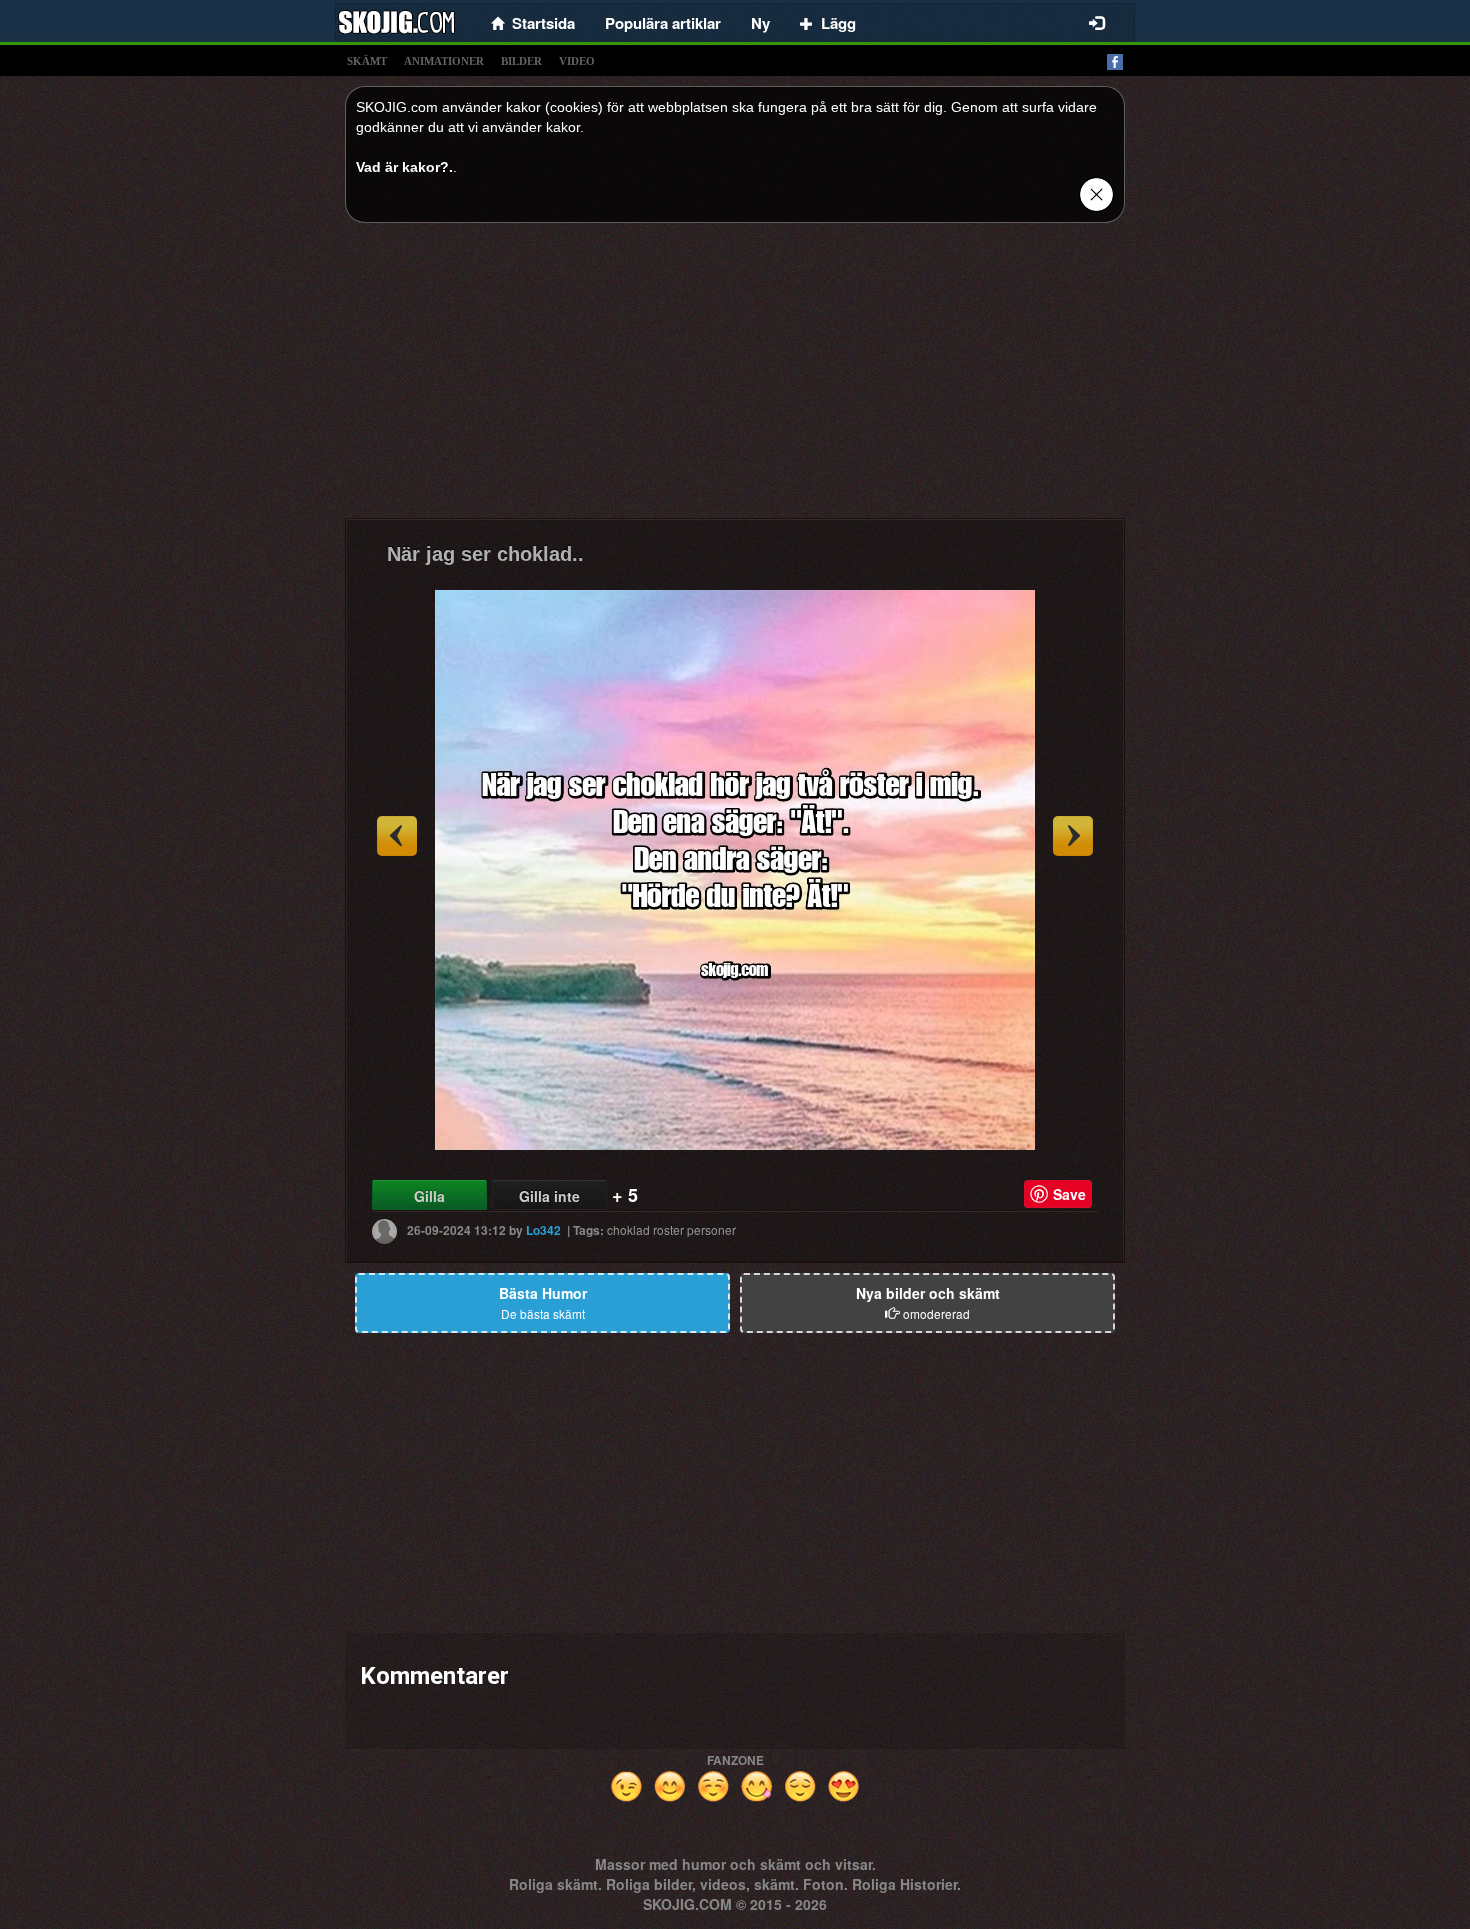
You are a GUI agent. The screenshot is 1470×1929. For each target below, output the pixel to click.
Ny (760, 23)
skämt (367, 61)
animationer (444, 61)
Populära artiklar (663, 23)
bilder (521, 61)
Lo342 (543, 1230)
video (577, 61)
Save (1069, 1194)
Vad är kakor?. (404, 167)
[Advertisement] (735, 378)
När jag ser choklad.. (485, 554)
